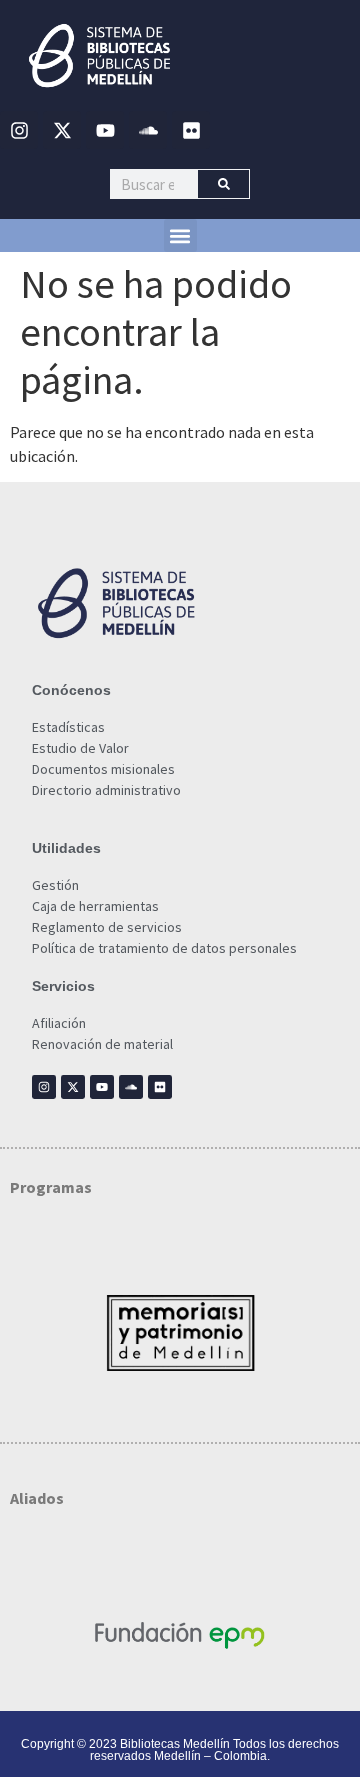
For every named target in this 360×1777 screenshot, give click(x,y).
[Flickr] (191, 130)
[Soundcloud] (148, 130)
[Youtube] (105, 130)
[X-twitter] (62, 130)
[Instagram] (19, 130)
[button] (180, 235)
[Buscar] (223, 184)
